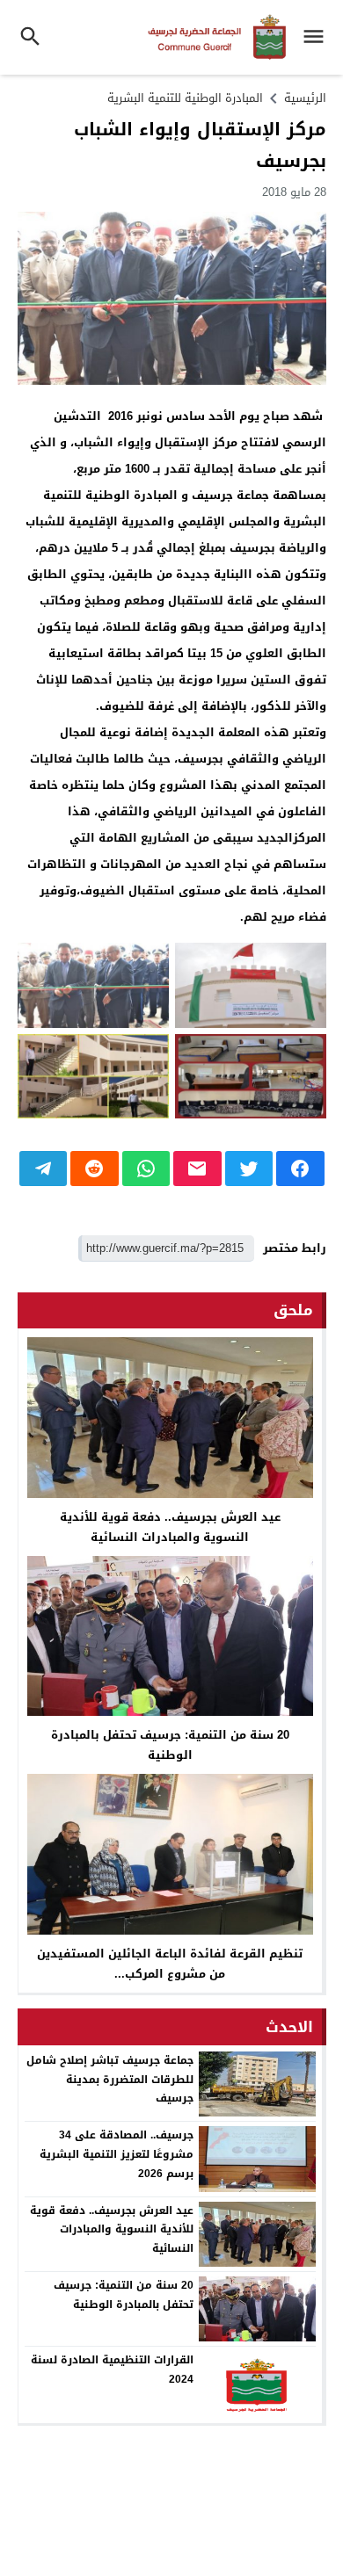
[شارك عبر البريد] (197, 1169)
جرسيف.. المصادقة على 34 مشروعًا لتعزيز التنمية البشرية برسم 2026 (117, 2154)
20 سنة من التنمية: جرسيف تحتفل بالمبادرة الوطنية (170, 1745)
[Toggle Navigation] (318, 37)
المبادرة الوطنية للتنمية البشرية (185, 98)
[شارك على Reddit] (95, 1169)
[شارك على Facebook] (300, 1169)
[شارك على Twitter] (249, 1169)
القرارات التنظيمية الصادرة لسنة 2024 (112, 2370)
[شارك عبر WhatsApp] (146, 1169)
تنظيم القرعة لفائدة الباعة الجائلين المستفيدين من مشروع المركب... (170, 1964)
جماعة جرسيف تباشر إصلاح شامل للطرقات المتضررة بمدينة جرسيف (110, 2079)
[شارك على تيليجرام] (44, 1169)
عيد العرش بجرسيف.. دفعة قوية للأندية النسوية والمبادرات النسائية (170, 1527)
